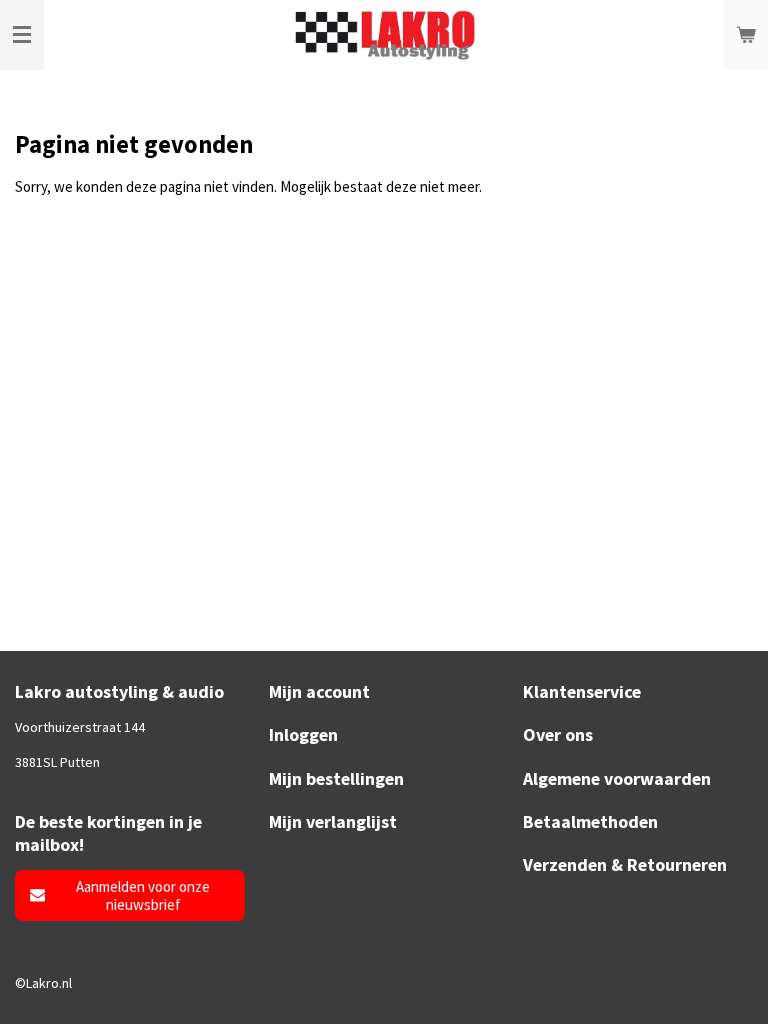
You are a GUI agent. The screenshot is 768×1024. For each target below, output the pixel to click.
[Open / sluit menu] (22, 35)
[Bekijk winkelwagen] (746, 35)
